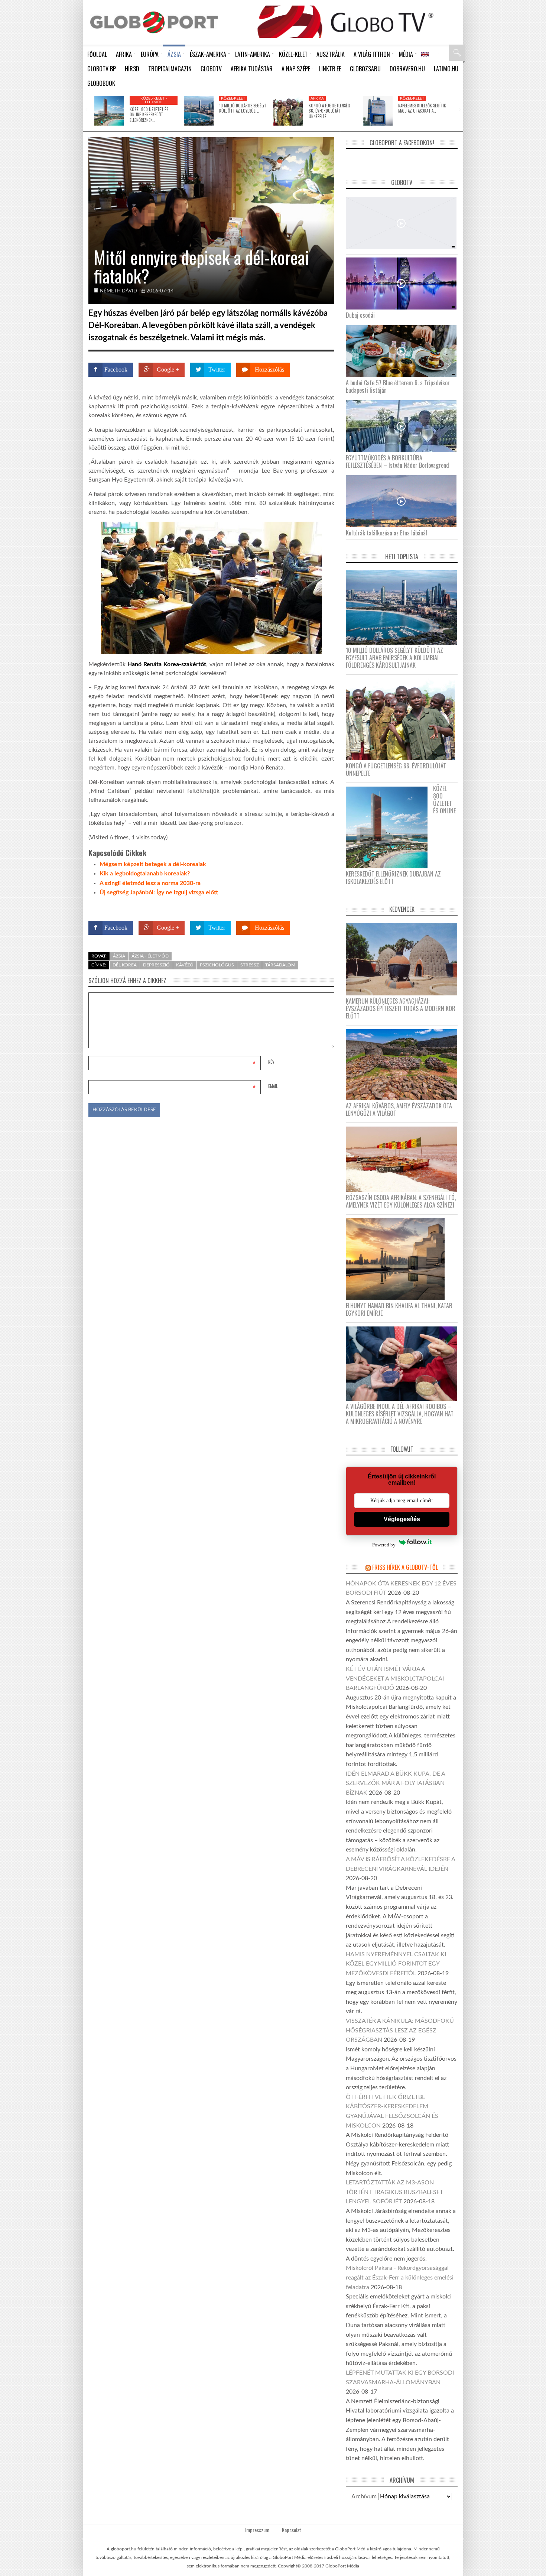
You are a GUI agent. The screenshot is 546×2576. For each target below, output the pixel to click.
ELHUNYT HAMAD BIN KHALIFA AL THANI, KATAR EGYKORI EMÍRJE (399, 1309)
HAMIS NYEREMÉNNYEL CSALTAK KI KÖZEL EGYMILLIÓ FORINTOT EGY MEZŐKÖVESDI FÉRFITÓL (396, 1964)
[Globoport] (154, 22)
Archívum (364, 2496)
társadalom (280, 965)
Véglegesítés (402, 1519)
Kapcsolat (292, 2530)
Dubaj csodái (360, 315)
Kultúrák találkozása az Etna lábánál (386, 533)
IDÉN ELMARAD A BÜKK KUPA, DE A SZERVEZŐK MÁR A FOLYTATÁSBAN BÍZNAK (395, 1783)
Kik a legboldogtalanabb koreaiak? (145, 874)
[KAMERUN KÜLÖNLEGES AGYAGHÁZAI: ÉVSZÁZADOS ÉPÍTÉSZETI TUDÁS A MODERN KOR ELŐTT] (404, 959)
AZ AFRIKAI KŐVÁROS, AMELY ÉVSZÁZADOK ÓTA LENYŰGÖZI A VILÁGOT (399, 1109)
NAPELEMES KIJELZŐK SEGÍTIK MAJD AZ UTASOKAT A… (422, 108)
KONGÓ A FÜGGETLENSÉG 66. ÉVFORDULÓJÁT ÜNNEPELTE (329, 111)
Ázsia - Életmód (150, 956)
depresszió (156, 965)
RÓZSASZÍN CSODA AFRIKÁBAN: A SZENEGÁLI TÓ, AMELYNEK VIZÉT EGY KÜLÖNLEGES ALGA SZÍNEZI (401, 1201)
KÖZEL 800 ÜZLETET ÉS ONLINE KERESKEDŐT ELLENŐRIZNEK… (149, 115)
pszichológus (217, 965)
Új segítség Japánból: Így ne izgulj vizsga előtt (159, 892)
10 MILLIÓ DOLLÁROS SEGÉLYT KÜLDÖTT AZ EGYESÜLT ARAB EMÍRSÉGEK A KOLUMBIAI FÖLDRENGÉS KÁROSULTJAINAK (394, 658)
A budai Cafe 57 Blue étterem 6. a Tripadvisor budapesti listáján (398, 386)
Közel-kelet (233, 98)
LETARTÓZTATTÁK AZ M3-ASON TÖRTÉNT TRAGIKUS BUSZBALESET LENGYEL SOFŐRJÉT (394, 2192)
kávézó (185, 965)
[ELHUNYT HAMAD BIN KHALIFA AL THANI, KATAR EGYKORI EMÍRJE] (398, 1259)
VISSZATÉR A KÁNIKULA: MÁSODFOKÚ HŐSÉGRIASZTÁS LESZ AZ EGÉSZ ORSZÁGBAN (400, 2030)
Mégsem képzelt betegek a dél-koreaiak (153, 864)
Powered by (320, 906)
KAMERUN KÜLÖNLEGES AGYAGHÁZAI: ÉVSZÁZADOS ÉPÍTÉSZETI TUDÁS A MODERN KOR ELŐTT (401, 1008)
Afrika (317, 98)
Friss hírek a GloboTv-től (405, 1567)
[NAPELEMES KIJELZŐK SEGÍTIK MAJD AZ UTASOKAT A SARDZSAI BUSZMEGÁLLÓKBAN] (378, 111)
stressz (250, 965)
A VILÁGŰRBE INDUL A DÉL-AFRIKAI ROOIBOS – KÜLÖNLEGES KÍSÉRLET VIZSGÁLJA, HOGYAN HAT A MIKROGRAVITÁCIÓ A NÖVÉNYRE (400, 1414)
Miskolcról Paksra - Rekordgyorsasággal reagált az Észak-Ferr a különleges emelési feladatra (400, 2277)
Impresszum (257, 2530)
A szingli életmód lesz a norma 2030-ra (150, 883)
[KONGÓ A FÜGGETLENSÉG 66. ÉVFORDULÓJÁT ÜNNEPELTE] (288, 111)
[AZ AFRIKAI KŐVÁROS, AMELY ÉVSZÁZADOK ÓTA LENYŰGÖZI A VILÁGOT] (404, 1064)
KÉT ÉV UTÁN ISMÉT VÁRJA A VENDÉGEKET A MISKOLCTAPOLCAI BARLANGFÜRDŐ (395, 1679)
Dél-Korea (125, 965)
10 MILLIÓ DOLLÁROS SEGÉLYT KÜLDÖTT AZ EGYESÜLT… (243, 108)
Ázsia (119, 956)
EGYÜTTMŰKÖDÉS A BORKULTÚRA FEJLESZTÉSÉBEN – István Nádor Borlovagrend (397, 461)
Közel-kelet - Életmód (154, 100)
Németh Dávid (118, 291)
